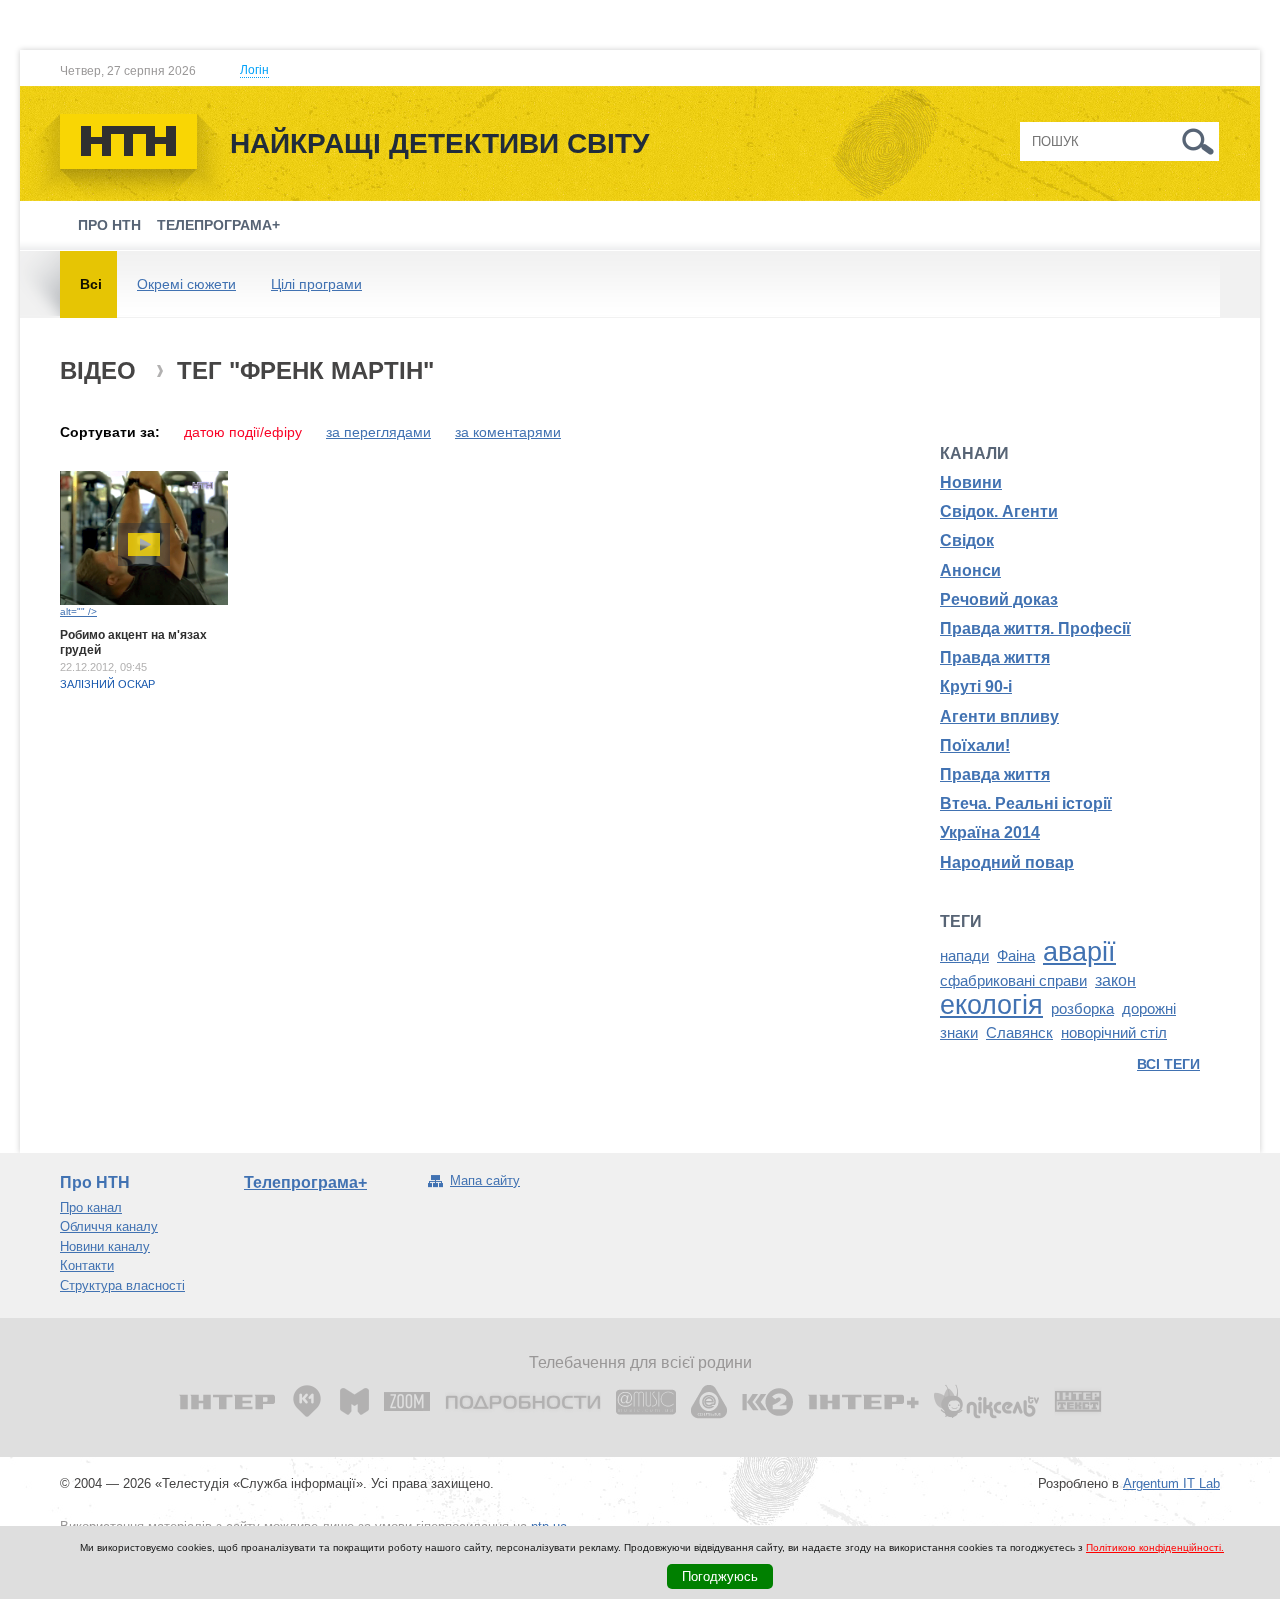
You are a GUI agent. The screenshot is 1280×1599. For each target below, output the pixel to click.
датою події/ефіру (243, 432)
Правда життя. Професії (1035, 628)
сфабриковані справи (1013, 981)
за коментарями (508, 432)
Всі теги (1168, 1064)
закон (1115, 980)
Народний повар (1007, 862)
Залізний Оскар (107, 684)
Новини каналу (105, 1246)
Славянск (1019, 1033)
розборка (1082, 1009)
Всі (91, 284)
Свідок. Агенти (999, 511)
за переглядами (378, 432)
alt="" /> (78, 611)
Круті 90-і (976, 686)
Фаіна (1016, 956)
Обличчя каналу (109, 1226)
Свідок (967, 540)
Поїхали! (975, 745)
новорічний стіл (1114, 1033)
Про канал (91, 1207)
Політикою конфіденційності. (1155, 1547)
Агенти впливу (999, 716)
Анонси (970, 570)
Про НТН (109, 225)
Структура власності (122, 1285)
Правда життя (995, 657)
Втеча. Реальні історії (1026, 803)
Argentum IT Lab (1171, 1483)
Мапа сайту (485, 1180)
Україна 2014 (990, 832)
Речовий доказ (999, 599)
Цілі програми (316, 284)
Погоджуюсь (720, 1576)
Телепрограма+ (218, 225)
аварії (1079, 952)
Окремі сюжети (186, 284)
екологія (991, 1005)
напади (964, 956)
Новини (971, 482)
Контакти (87, 1265)
